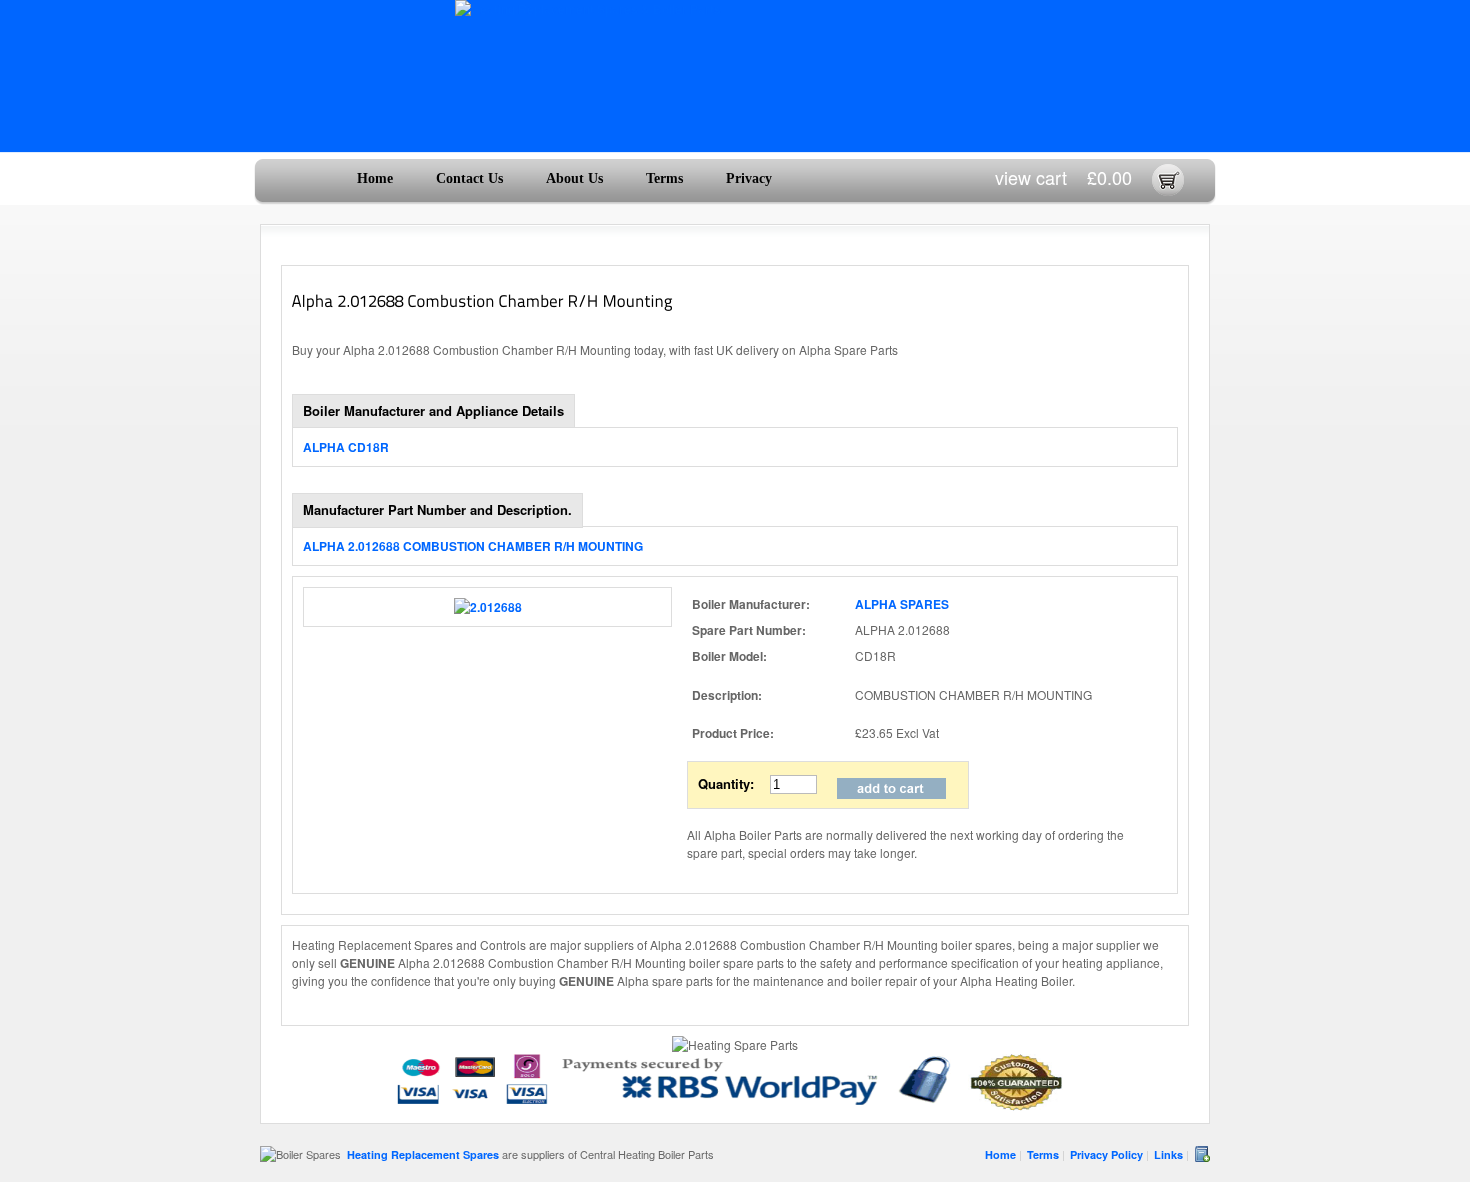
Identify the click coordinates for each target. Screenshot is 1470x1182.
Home (375, 178)
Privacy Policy (1106, 1154)
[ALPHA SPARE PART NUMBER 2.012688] (488, 607)
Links (1168, 1154)
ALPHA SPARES (902, 604)
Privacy (749, 178)
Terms (664, 178)
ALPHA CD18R (346, 447)
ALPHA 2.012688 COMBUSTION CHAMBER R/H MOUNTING (473, 546)
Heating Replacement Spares (423, 1154)
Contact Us (469, 178)
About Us (574, 178)
